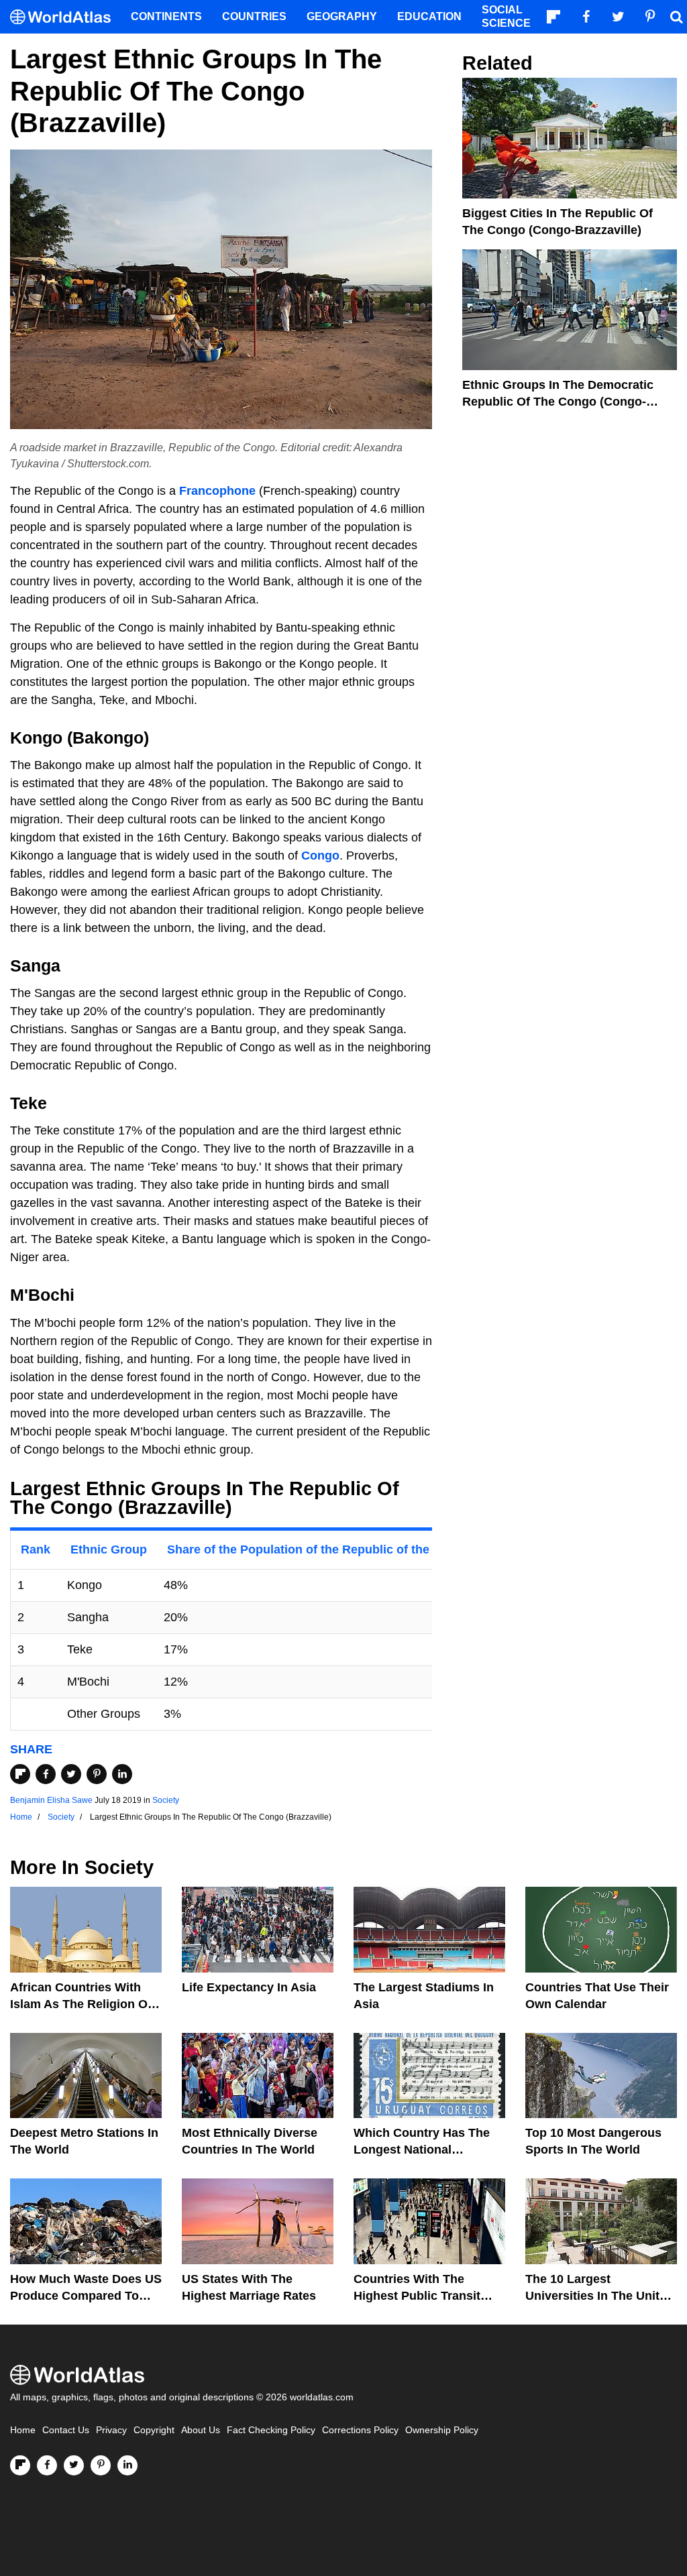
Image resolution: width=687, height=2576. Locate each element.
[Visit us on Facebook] (47, 2465)
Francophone (217, 491)
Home (23, 2430)
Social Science (506, 16)
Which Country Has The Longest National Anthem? (422, 2150)
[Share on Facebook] (46, 1774)
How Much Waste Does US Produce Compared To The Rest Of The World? (86, 2296)
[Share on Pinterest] (97, 1774)
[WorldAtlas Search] (676, 17)
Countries (254, 16)
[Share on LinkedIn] (122, 1774)
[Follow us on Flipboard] (20, 2465)
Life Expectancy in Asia (249, 1987)
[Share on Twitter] (71, 1774)
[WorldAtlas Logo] (65, 17)
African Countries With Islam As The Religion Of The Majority (81, 2004)
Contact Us (66, 2430)
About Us (201, 2430)
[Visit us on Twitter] (74, 2465)
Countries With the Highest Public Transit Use (417, 2296)
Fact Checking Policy (271, 2430)
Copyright (154, 2430)
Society (166, 1800)
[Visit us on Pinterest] (101, 2465)
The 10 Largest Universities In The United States (599, 2296)
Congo (320, 856)
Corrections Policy (360, 2430)
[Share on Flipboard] (20, 1774)
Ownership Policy (442, 2430)
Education (429, 16)
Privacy (111, 2430)
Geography (342, 16)
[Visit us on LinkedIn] (127, 2465)
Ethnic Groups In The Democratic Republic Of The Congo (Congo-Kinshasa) (558, 402)
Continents (166, 16)
